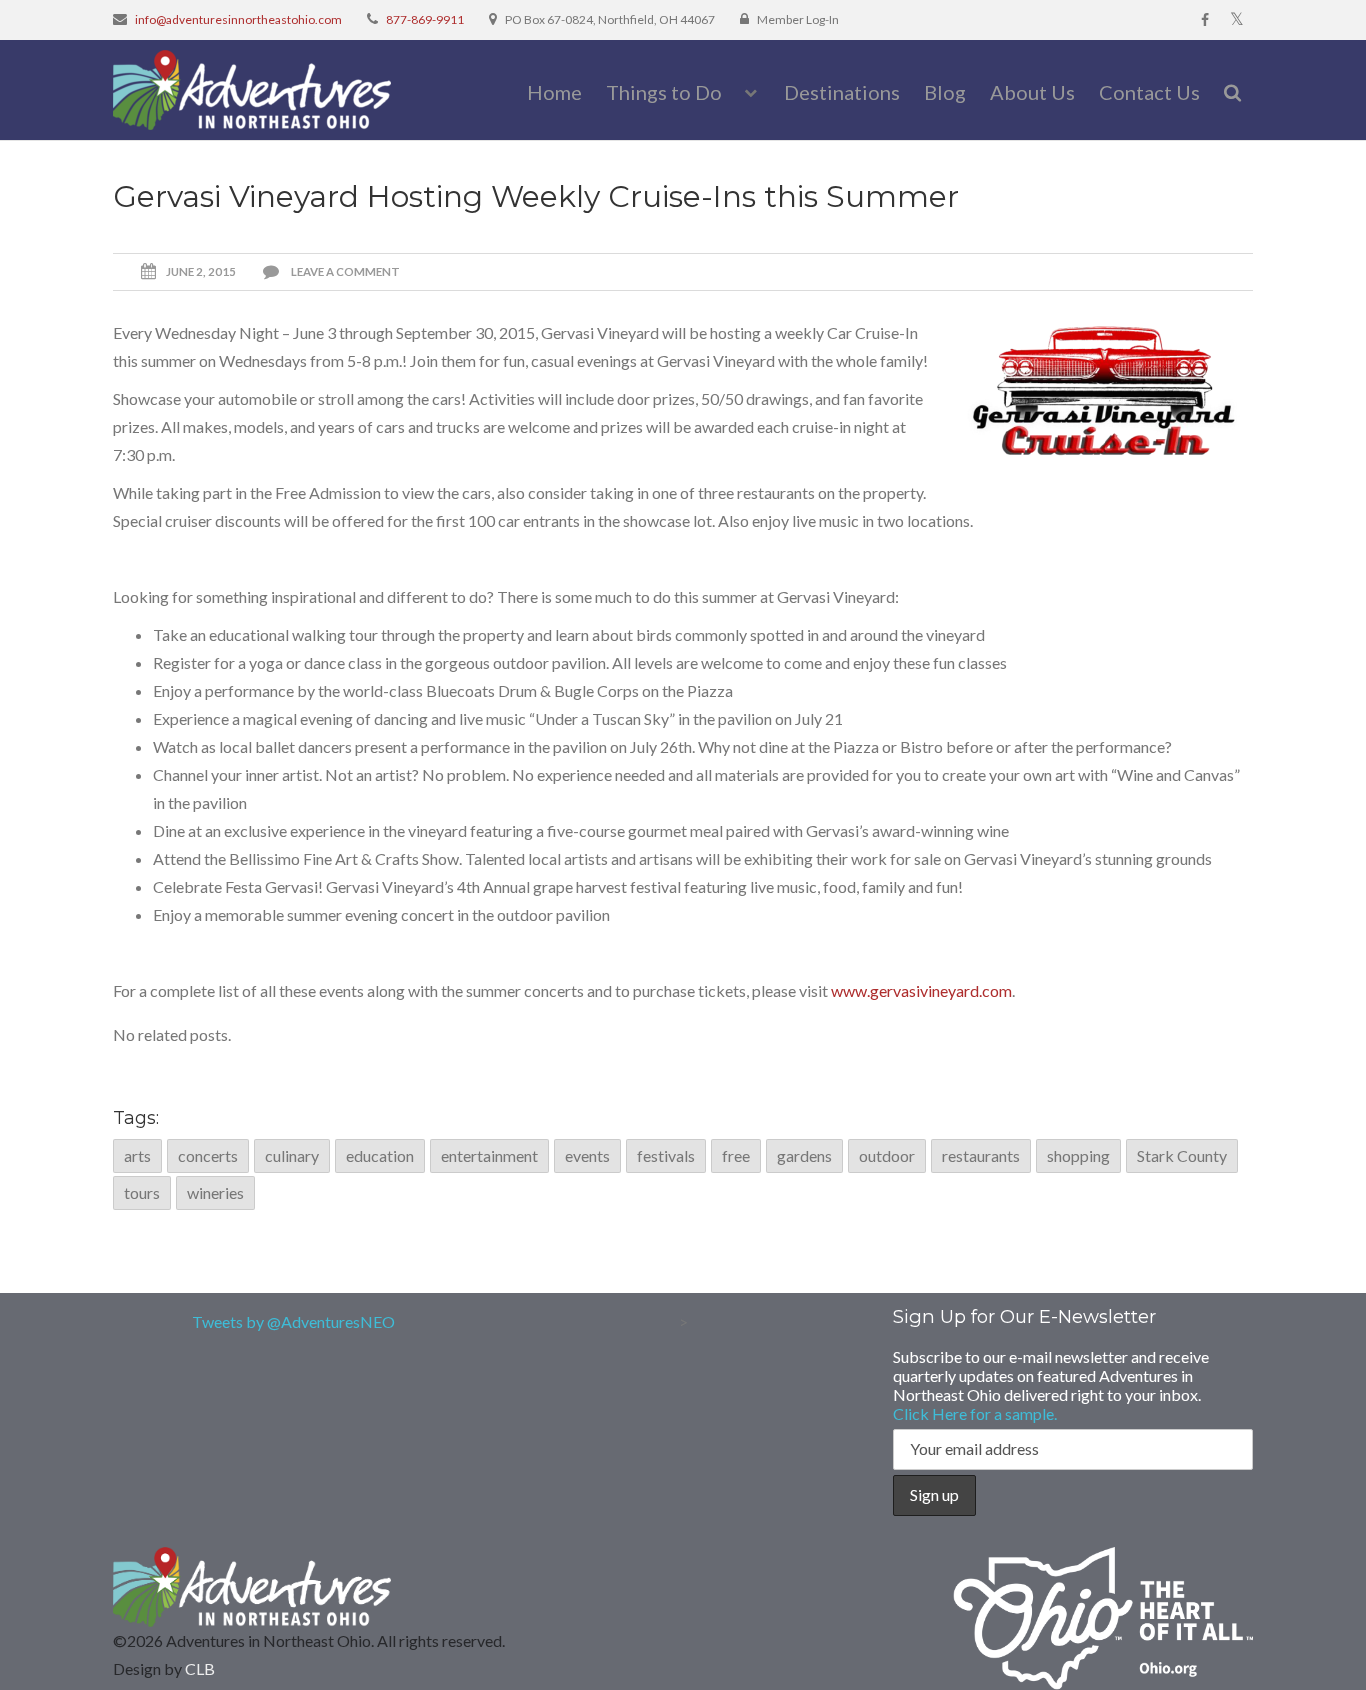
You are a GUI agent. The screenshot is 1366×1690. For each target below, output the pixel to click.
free (736, 1155)
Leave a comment (345, 271)
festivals (666, 1155)
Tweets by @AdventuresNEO (293, 1321)
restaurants (981, 1155)
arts (137, 1155)
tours (142, 1192)
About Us (1032, 92)
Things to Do (664, 92)
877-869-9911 (425, 19)
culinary (292, 1155)
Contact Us (1149, 92)
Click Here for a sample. (975, 1413)
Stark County (1182, 1155)
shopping (1078, 1155)
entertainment (489, 1155)
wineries (215, 1192)
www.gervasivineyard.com (921, 990)
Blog (945, 92)
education (380, 1155)
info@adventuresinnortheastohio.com (238, 19)
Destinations (842, 92)
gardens (804, 1155)
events (587, 1155)
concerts (208, 1155)
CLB (200, 1668)
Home (554, 92)
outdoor (887, 1155)
